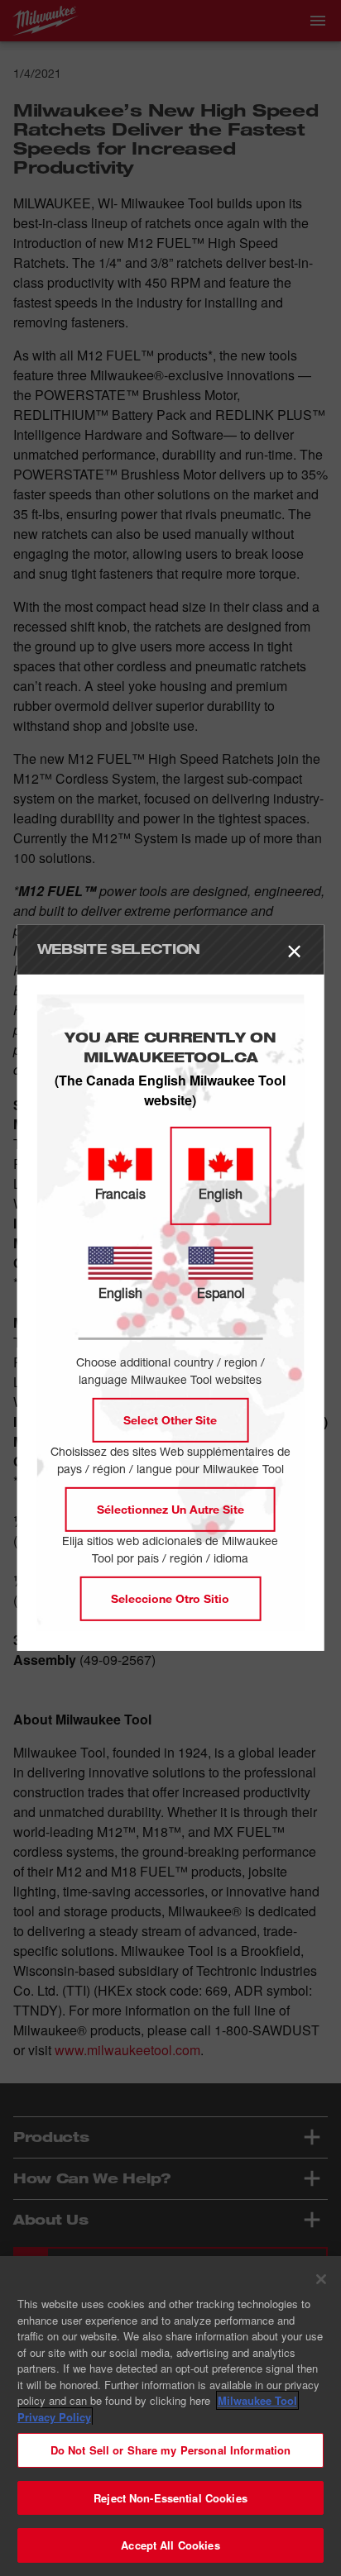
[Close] (321, 2279)
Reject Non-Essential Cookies (170, 2498)
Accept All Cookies (170, 2545)
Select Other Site (170, 1420)
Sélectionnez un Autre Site (170, 1509)
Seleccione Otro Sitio (170, 1598)
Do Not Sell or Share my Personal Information (171, 2450)
